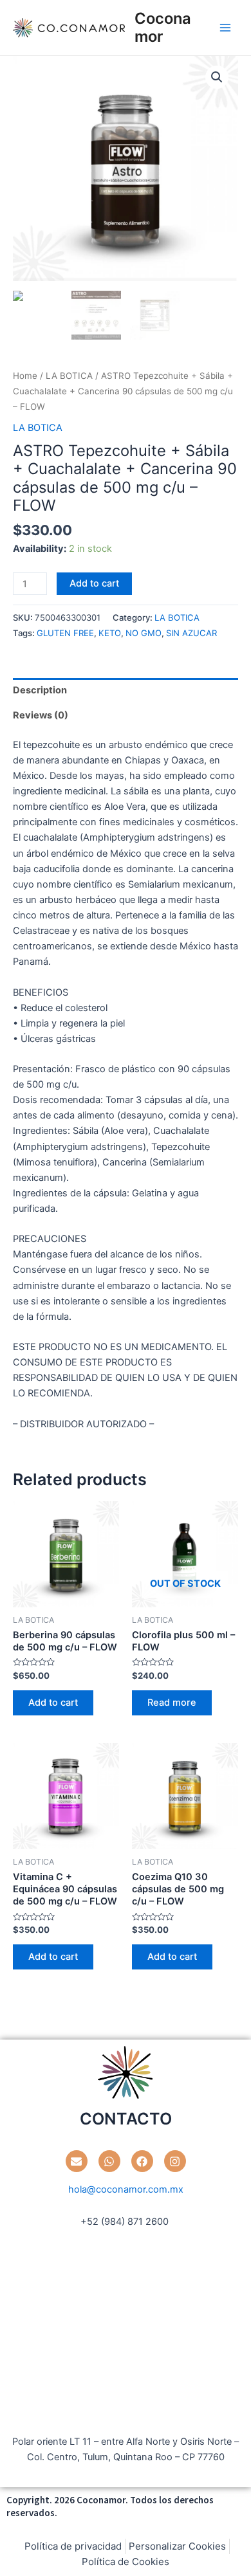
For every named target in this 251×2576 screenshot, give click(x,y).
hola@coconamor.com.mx (126, 2189)
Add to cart (94, 583)
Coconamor (163, 27)
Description (40, 690)
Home (25, 376)
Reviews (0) (41, 715)
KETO (110, 633)
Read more (172, 1703)
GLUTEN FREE (65, 633)
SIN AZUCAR (191, 633)
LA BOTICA (69, 376)
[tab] (126, 690)
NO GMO (144, 633)
